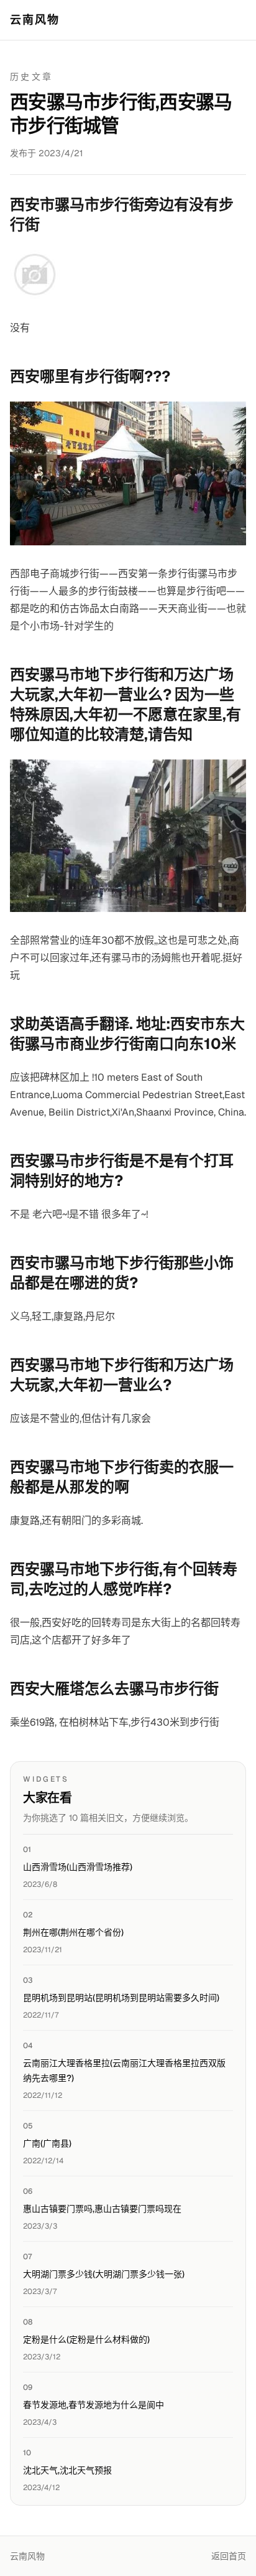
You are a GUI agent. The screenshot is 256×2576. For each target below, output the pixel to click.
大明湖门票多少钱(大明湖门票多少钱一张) (104, 2274)
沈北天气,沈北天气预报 (67, 2470)
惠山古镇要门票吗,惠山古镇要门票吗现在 (102, 2209)
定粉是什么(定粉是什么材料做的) (86, 2339)
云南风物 (35, 20)
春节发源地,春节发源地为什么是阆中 (94, 2405)
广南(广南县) (47, 2143)
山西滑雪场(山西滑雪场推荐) (78, 1867)
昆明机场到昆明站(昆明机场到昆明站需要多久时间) (121, 1998)
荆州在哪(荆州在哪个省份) (73, 1932)
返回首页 (229, 2556)
